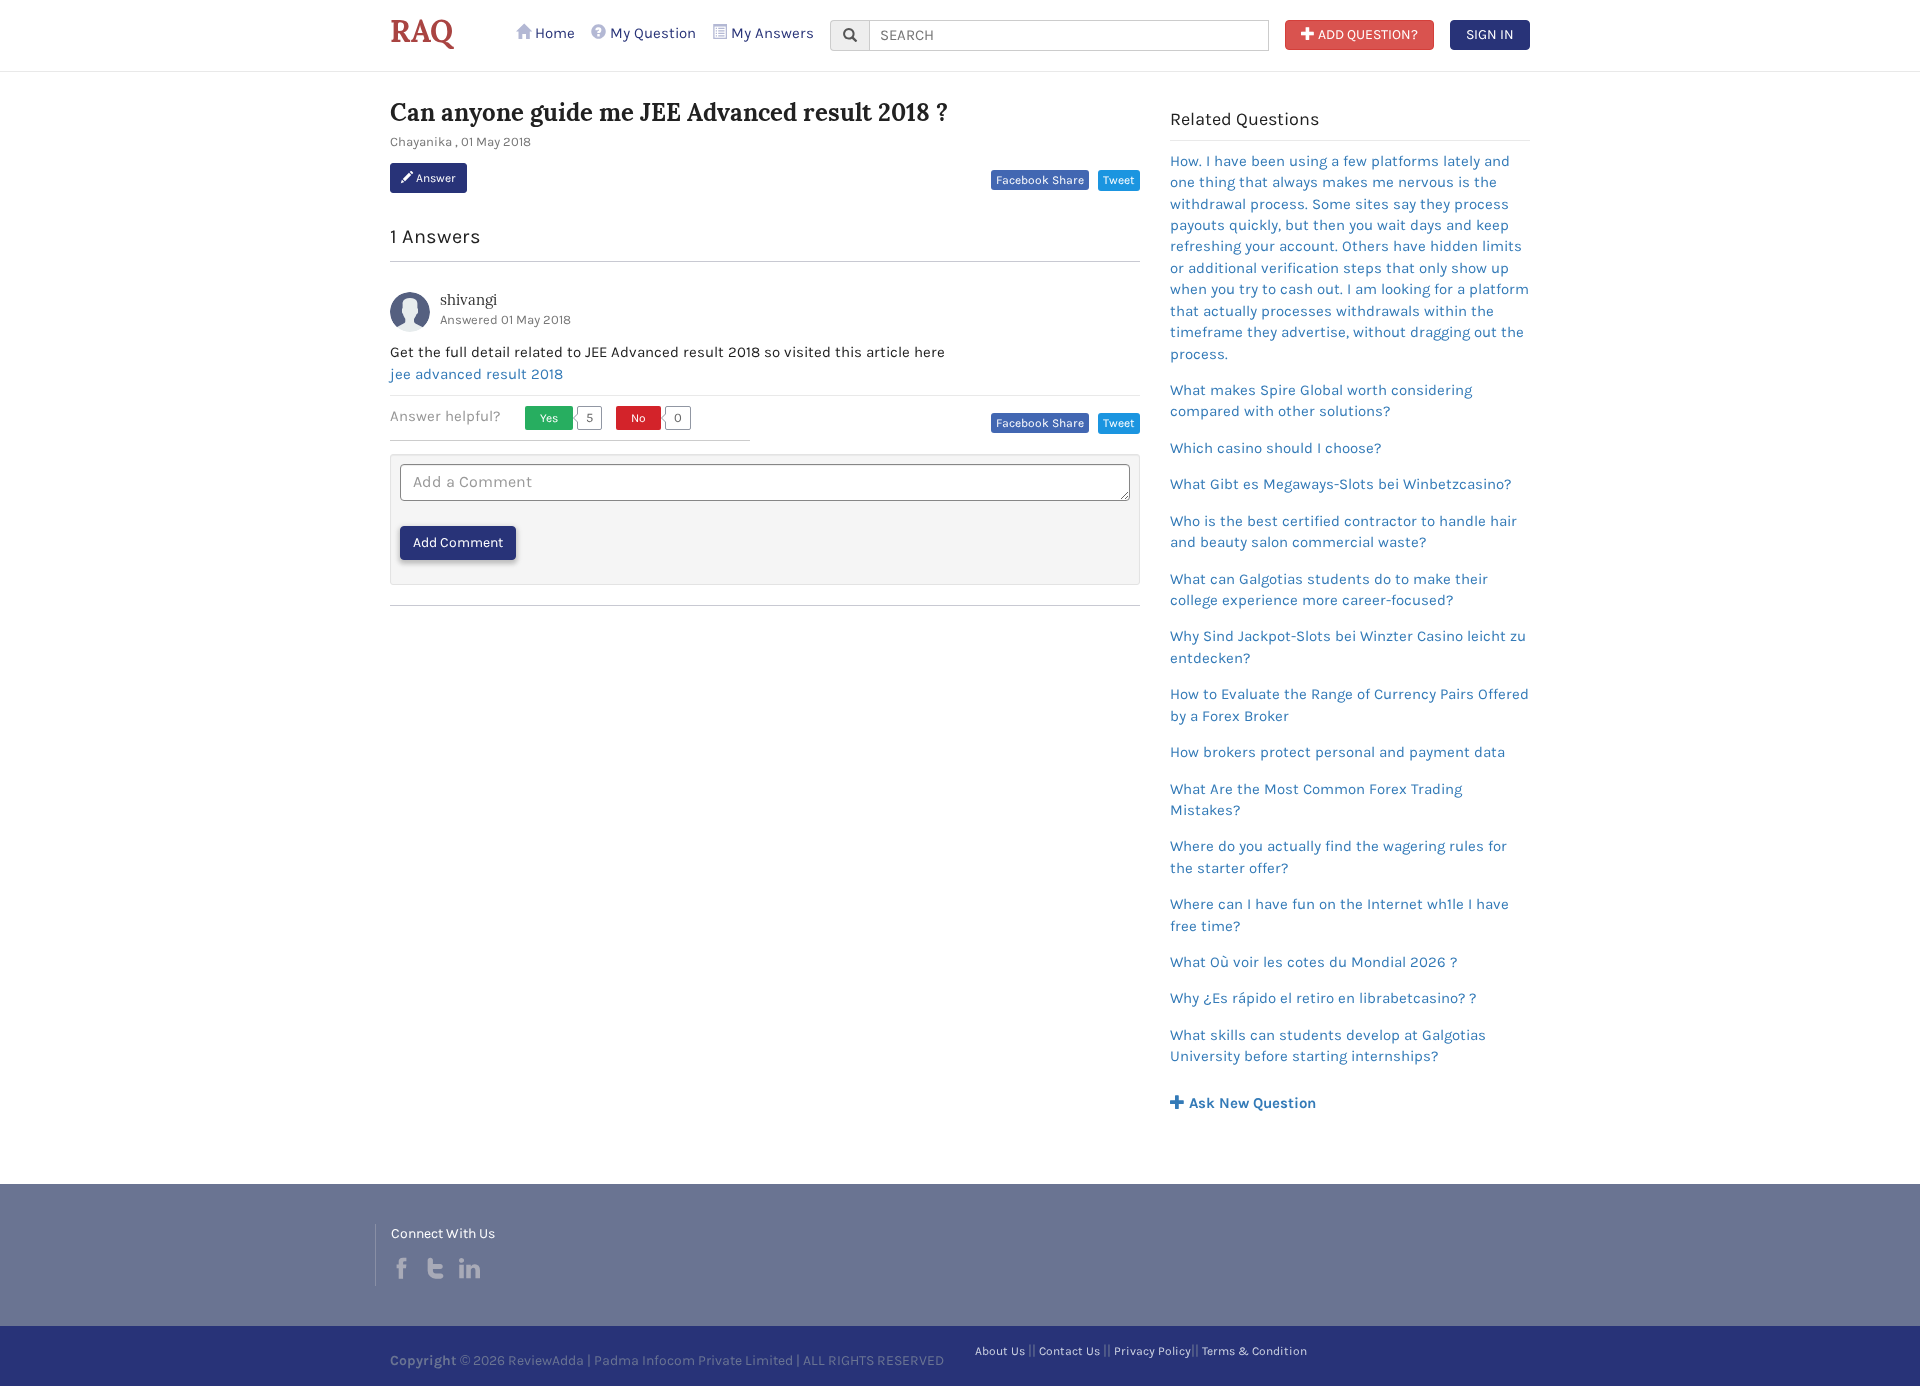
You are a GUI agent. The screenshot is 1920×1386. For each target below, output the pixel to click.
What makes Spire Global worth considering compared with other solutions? (1321, 400)
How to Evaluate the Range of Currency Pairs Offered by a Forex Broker (1349, 704)
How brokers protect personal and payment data (1337, 752)
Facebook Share (1040, 180)
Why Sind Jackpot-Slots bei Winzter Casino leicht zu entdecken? (1348, 646)
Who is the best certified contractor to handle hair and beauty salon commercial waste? (1343, 531)
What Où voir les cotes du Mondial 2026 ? (1313, 962)
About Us (1000, 1351)
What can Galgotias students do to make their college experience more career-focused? (1329, 589)
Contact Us (1069, 1351)
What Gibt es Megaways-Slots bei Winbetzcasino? (1340, 484)
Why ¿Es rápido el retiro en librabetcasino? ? (1323, 998)
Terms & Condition (1254, 1351)
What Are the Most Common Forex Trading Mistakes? (1316, 799)
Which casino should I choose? (1275, 448)
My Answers (770, 33)
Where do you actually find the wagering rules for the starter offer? (1338, 856)
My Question (651, 33)
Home (553, 33)
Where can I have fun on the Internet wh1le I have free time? (1339, 914)
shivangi (468, 299)
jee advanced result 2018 (476, 374)
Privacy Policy (1152, 1351)
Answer (434, 178)
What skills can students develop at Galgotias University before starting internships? (1328, 1045)
